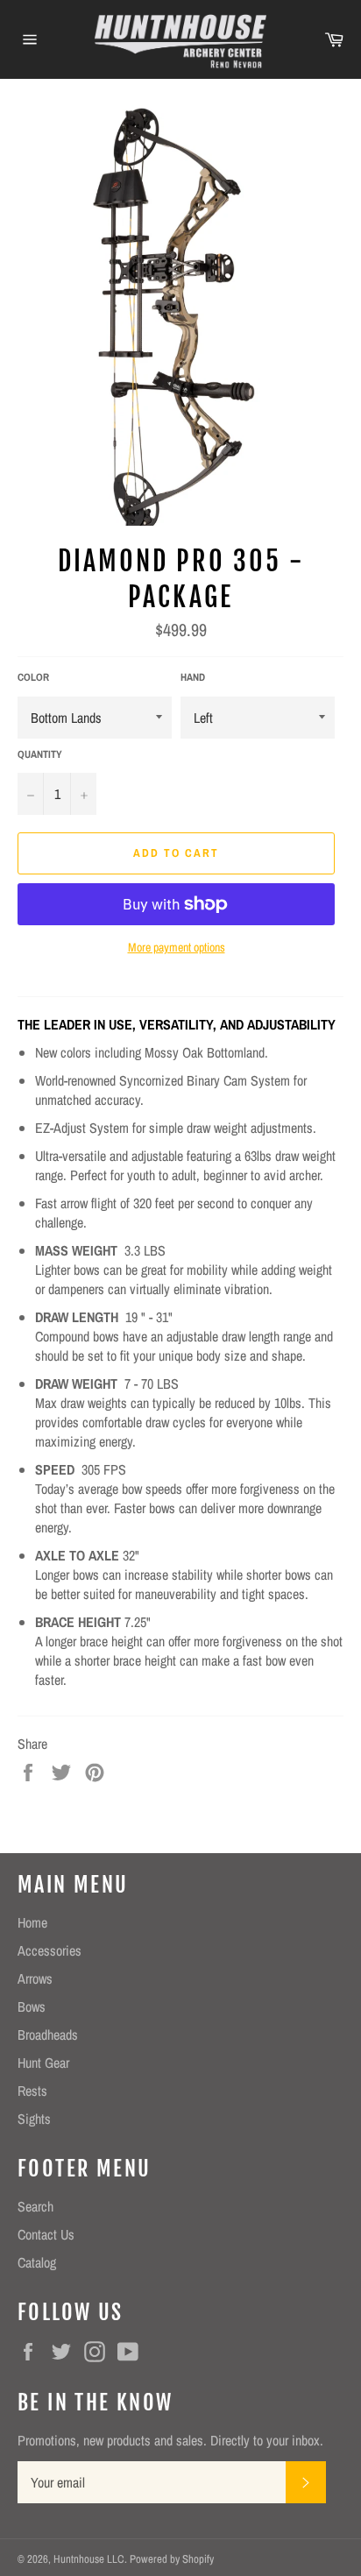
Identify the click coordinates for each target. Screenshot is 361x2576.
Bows (32, 2006)
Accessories (50, 1950)
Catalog (37, 2262)
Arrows (35, 1978)
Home (32, 1922)
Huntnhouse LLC (89, 2559)
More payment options (177, 947)
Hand (193, 677)
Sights (34, 2119)
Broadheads (48, 2035)
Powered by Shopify (172, 2559)
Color (33, 677)
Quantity (40, 754)
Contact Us (46, 2234)
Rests (32, 2091)
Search (35, 2206)
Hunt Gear (43, 2063)
